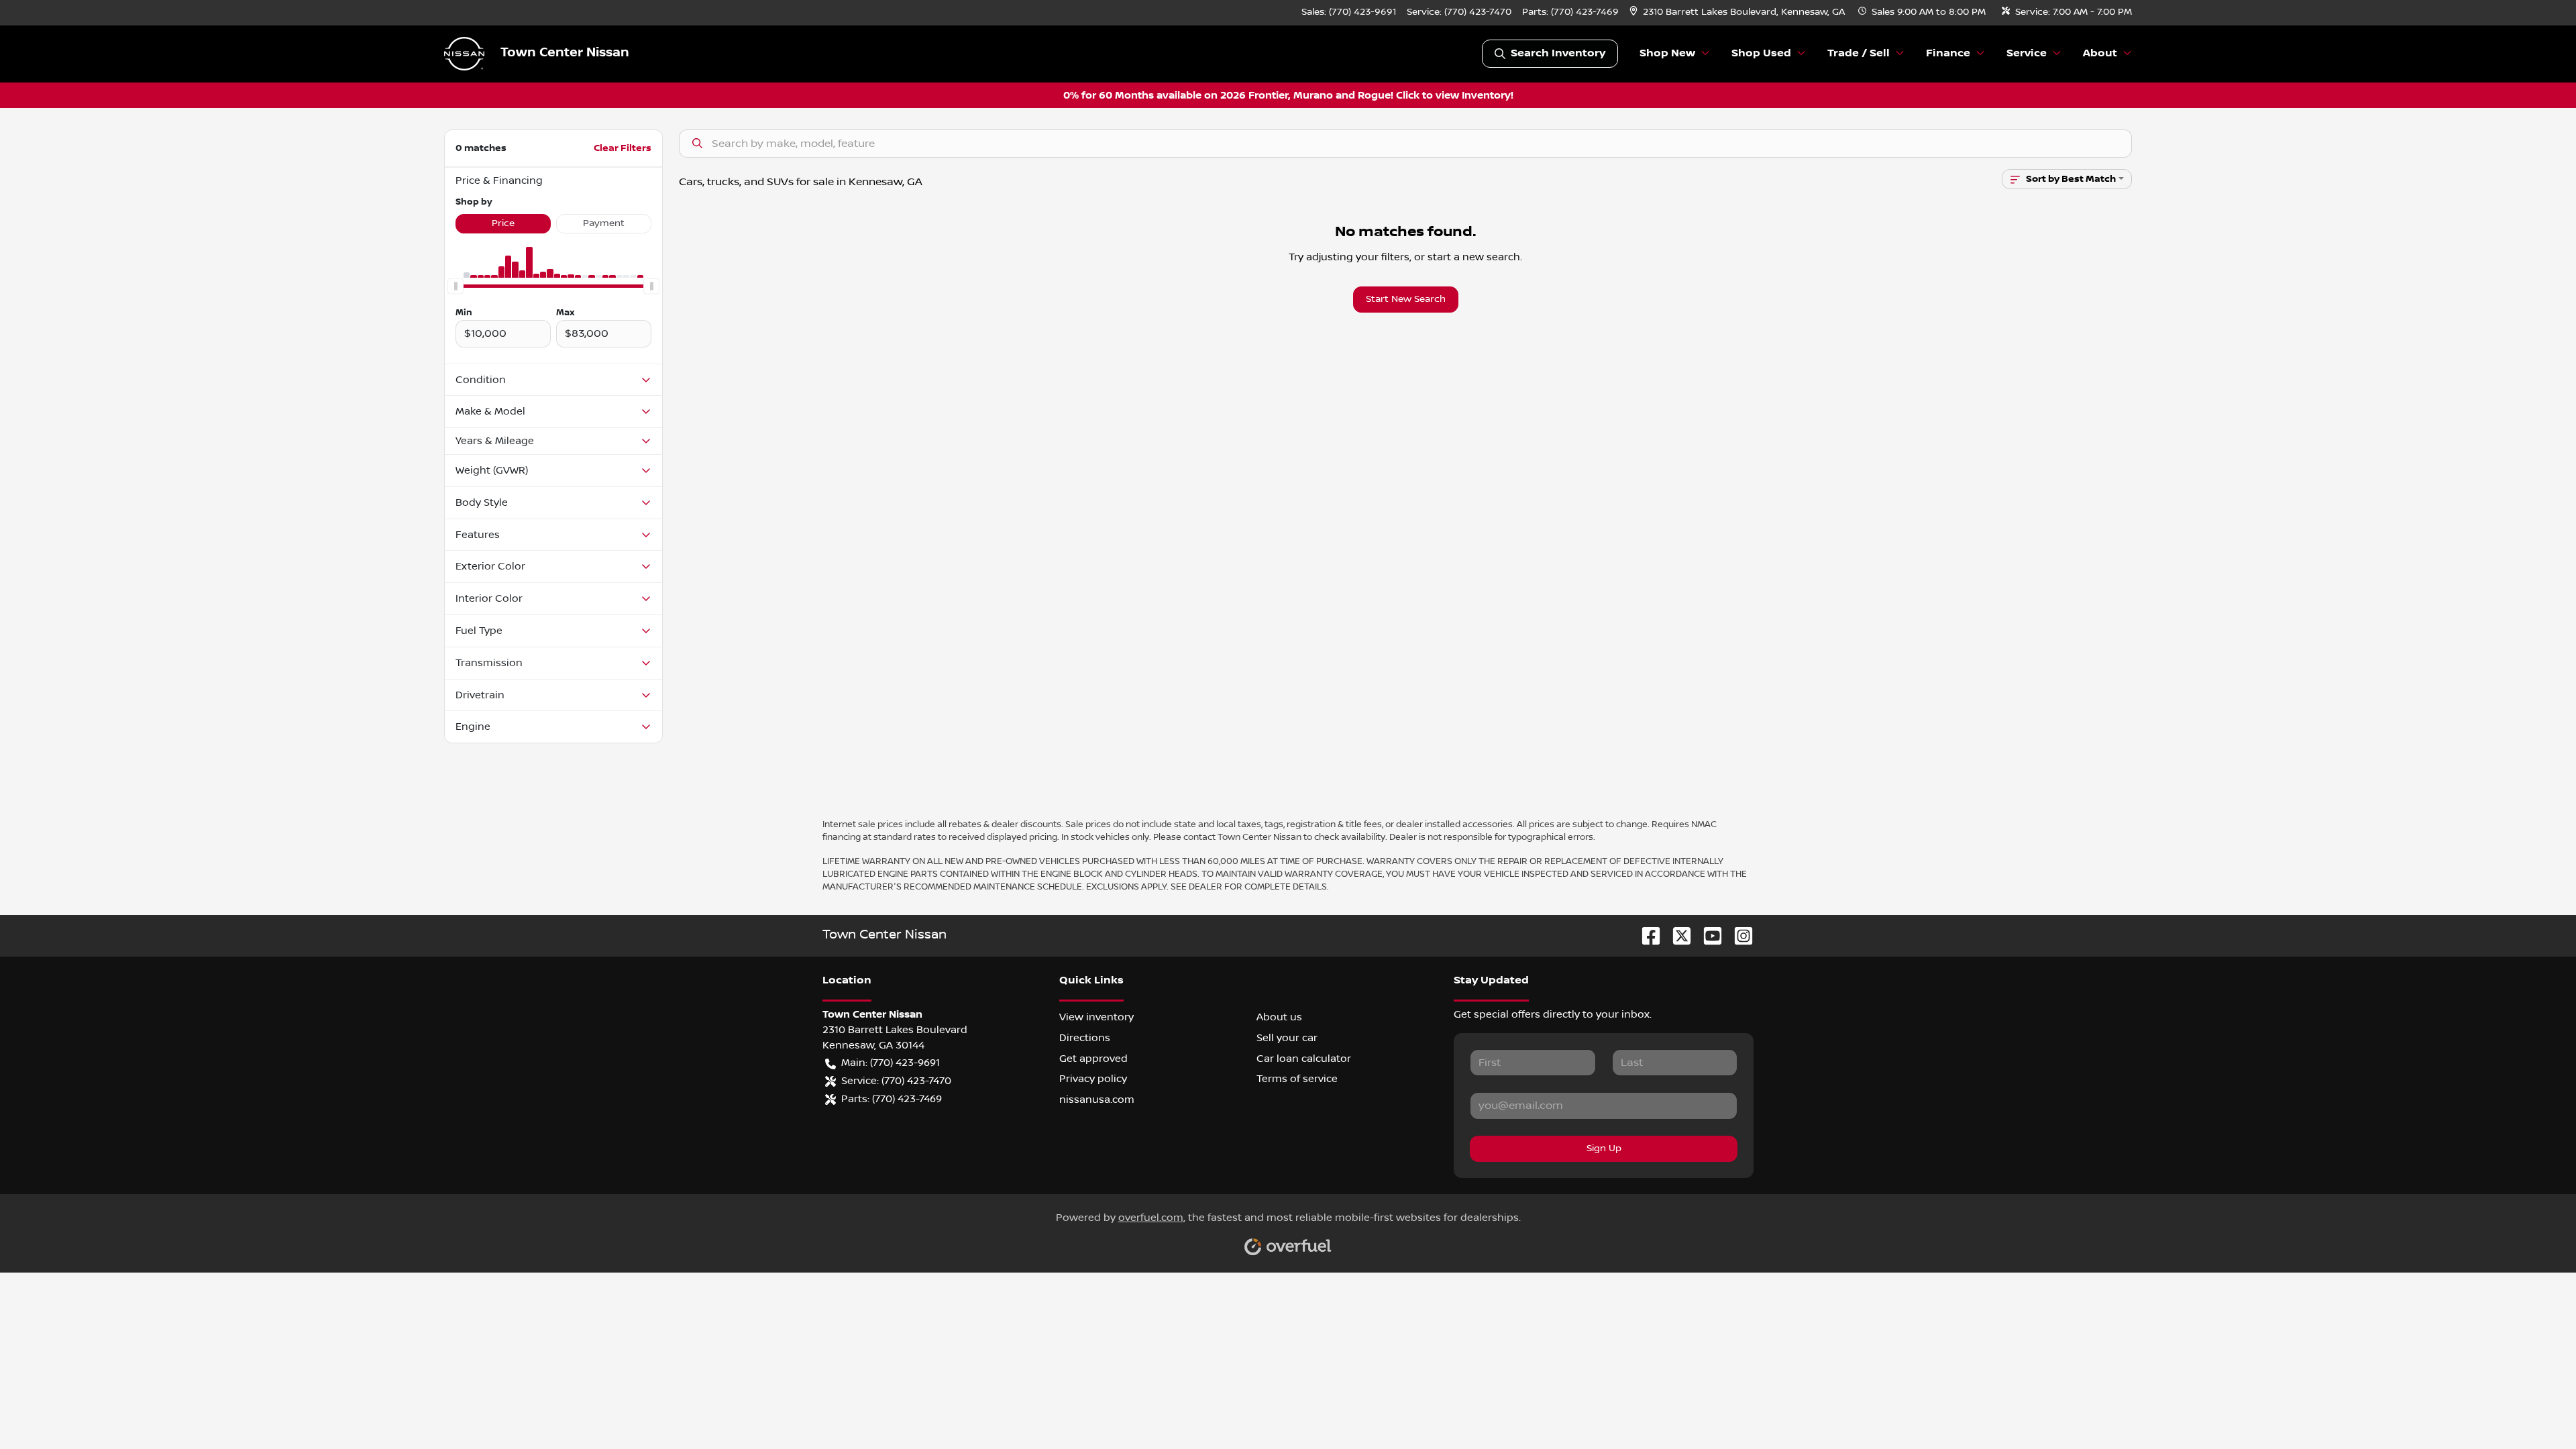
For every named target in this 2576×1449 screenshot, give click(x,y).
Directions (1085, 1038)
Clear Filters (623, 148)
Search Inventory (1558, 53)
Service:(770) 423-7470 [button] (896, 1081)
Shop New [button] (1667, 53)
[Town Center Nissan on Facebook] (1646, 935)
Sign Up (1604, 1148)
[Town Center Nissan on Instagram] (1738, 935)
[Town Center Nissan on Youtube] (1707, 935)
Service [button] (2027, 53)
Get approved (1093, 1059)
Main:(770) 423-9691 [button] (891, 1063)
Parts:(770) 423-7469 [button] (892, 1099)
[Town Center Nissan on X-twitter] (1676, 935)
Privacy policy (1093, 1079)
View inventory (1096, 1017)
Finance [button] (1948, 53)
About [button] (2100, 53)
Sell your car (1287, 1038)
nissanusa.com (1097, 1099)
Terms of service (1297, 1079)
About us (1279, 1017)
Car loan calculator (1304, 1059)
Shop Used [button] (1761, 53)
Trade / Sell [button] (1859, 53)
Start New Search (1406, 299)
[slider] (455, 286)
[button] (1738, 12)
